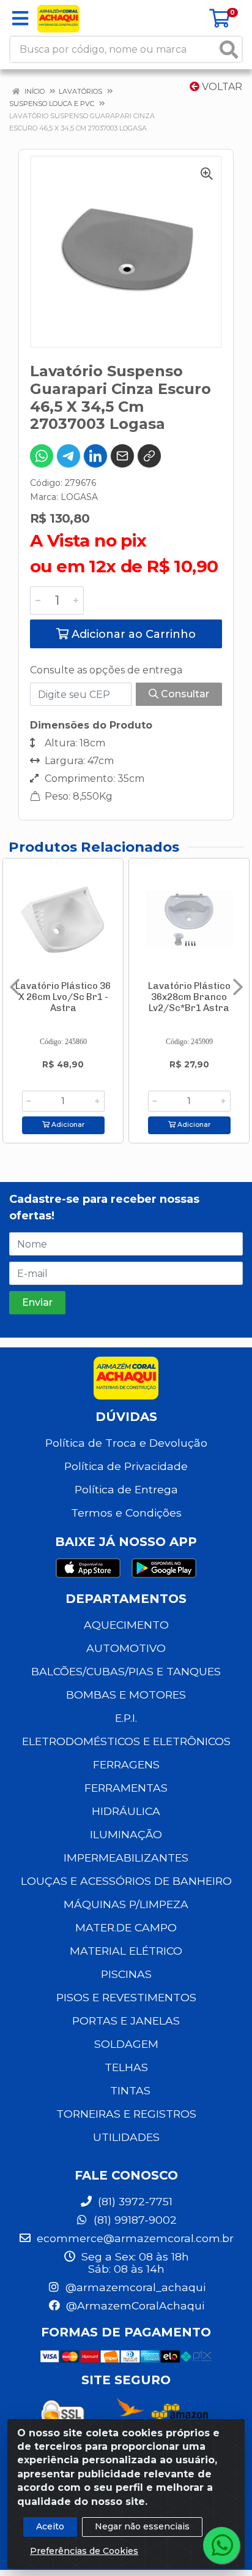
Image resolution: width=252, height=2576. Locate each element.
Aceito (50, 2526)
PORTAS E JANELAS (126, 2021)
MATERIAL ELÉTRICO (126, 1951)
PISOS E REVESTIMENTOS (126, 1997)
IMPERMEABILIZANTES (126, 1858)
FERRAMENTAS (126, 1788)
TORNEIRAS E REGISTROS (126, 2114)
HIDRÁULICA (126, 1811)
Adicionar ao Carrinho (132, 634)
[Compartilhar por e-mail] (122, 456)
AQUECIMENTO (126, 1625)
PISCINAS (126, 1974)
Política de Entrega (126, 1489)
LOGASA (79, 497)
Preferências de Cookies (84, 2551)
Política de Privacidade (126, 1466)
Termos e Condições (126, 1513)
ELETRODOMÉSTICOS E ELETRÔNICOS (126, 1741)
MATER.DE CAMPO (126, 1927)
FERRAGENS (126, 1764)
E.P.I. (126, 1718)
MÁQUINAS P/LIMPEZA (126, 1904)
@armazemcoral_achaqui (134, 2287)
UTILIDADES (126, 2137)
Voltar (221, 87)
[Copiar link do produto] (149, 456)
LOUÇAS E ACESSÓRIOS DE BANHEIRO (126, 1881)
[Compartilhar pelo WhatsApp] (42, 456)
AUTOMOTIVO (126, 1648)
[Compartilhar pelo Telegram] (69, 456)
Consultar (184, 694)
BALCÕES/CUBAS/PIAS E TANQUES (126, 1671)
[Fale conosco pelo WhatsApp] (221, 2545)
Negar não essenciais (142, 2526)
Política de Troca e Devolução (126, 1443)
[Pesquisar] (229, 49)
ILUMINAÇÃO (126, 1834)
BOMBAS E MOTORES (126, 1695)
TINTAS (130, 2090)
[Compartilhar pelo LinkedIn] (95, 456)
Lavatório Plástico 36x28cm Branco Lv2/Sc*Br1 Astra (189, 997)
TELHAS (126, 2067)
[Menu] (20, 18)
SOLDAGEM (126, 2044)
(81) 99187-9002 (134, 2220)
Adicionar (67, 1125)
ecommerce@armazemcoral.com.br (134, 2238)
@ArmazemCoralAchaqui (134, 2305)
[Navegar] (15, 987)
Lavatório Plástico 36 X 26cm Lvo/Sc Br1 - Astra (63, 997)
